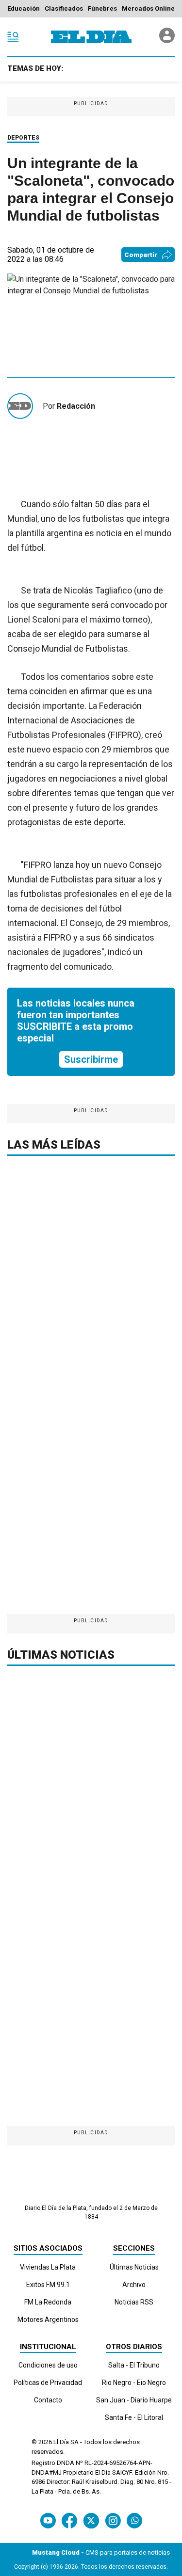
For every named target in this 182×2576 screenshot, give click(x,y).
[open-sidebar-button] (13, 37)
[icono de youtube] (48, 2520)
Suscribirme (91, 1059)
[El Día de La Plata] (91, 37)
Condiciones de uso (48, 2365)
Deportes (23, 138)
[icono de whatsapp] (134, 2520)
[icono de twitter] (91, 2520)
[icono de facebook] (69, 2520)
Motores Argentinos (48, 2320)
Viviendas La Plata (48, 2267)
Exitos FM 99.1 (48, 2285)
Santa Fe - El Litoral (134, 2417)
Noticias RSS (134, 2302)
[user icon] (167, 40)
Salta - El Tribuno (134, 2365)
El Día (61, 2442)
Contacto (48, 2400)
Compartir (141, 255)
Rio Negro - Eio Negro (134, 2383)
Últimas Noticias (134, 2267)
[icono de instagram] (113, 2520)
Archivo (134, 2285)
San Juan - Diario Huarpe (134, 2400)
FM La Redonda (48, 2302)
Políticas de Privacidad (48, 2383)
